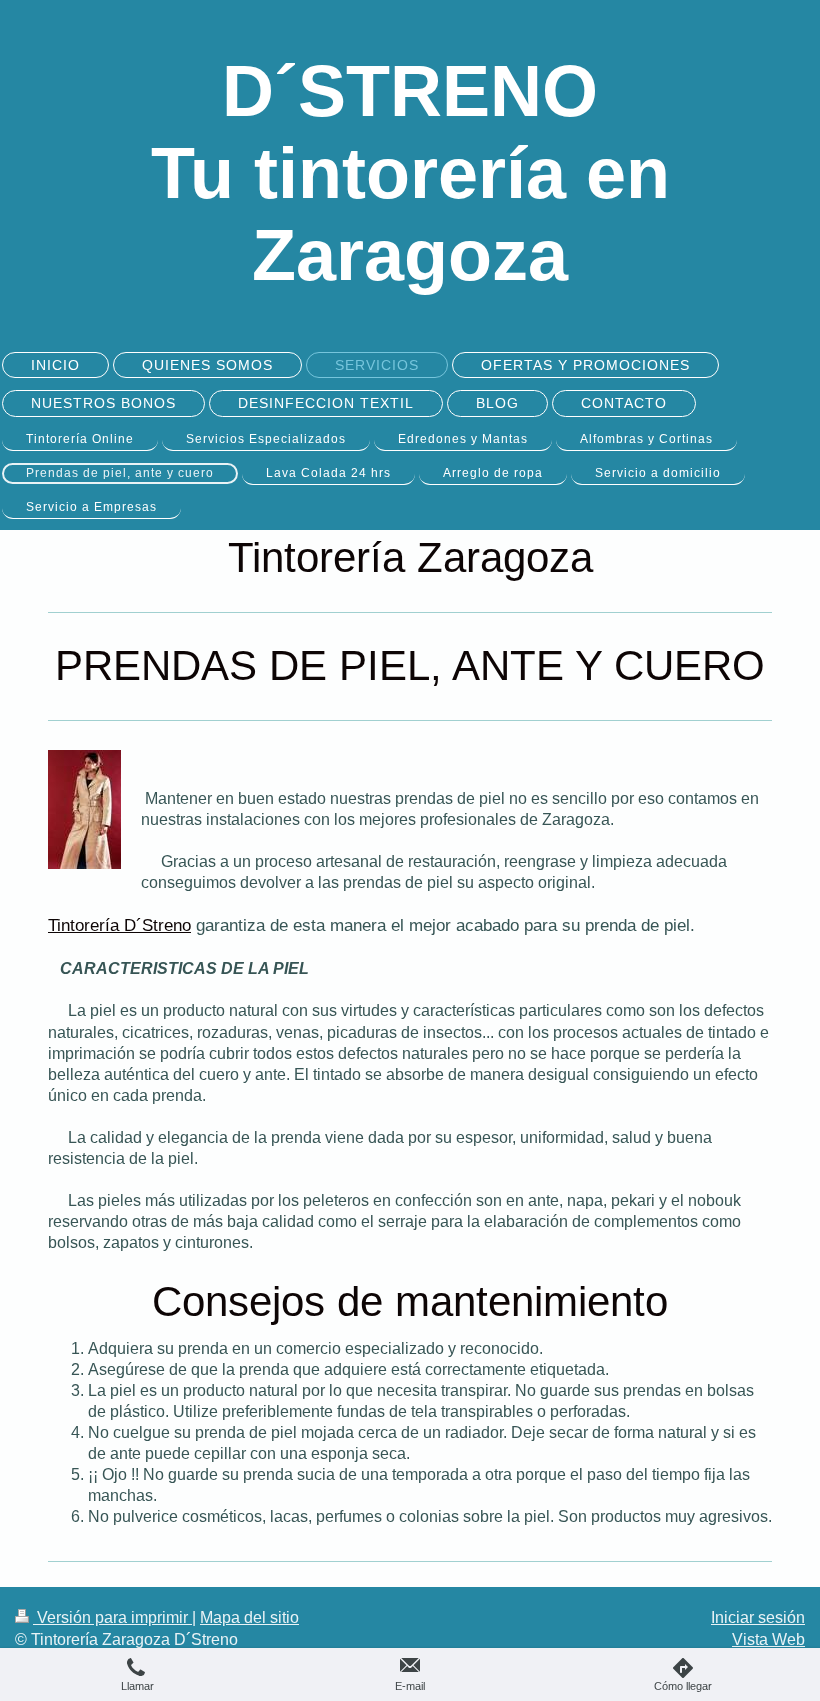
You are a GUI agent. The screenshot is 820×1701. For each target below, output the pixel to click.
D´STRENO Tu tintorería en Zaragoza (410, 173)
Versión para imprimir (112, 1617)
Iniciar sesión (758, 1617)
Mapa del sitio (249, 1617)
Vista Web (768, 1639)
